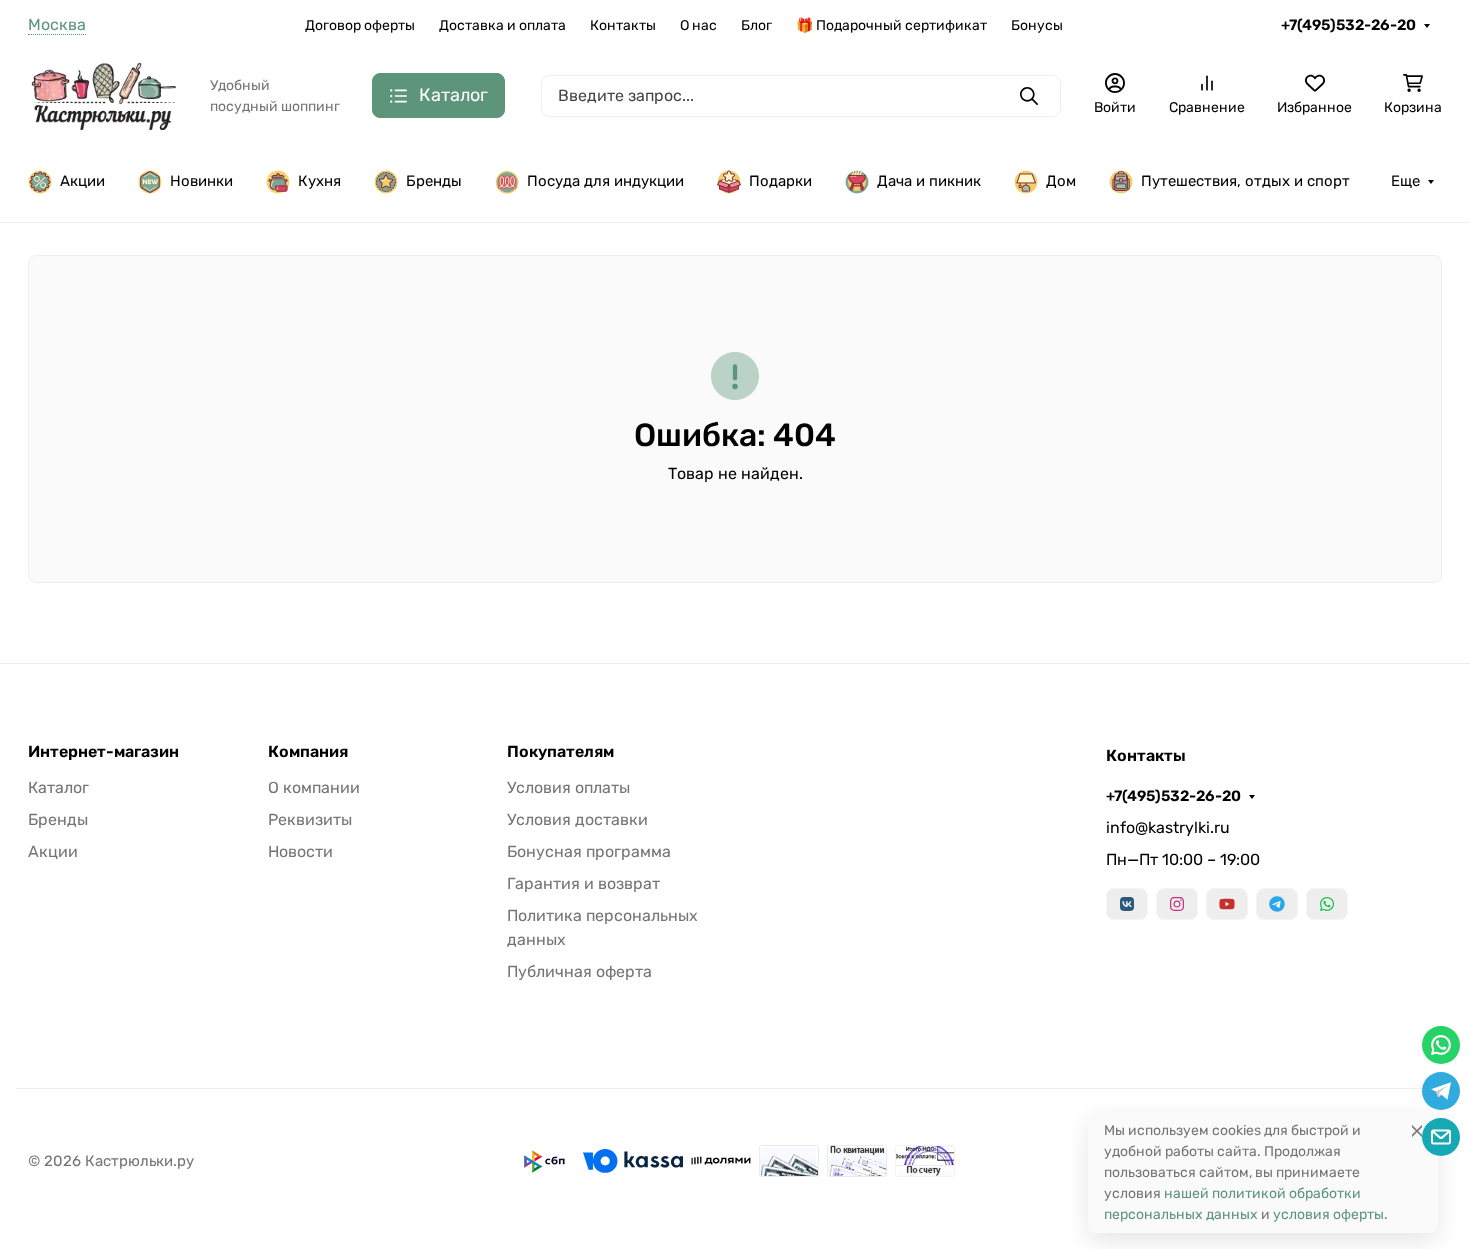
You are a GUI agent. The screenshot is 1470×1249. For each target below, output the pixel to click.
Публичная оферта (579, 971)
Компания (308, 752)
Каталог (58, 787)
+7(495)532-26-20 (1348, 25)
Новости (300, 851)
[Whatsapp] (1327, 904)
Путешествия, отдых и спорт (1245, 181)
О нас (698, 25)
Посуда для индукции (605, 181)
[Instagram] (1177, 904)
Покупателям (560, 752)
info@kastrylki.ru (1168, 827)
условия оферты (1328, 1214)
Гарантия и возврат (583, 883)
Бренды (434, 181)
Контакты (623, 25)
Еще (1405, 181)
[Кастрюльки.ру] (103, 94)
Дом (1061, 181)
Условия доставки (577, 819)
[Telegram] (1277, 904)
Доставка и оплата (502, 25)
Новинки (201, 181)
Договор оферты (360, 25)
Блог (756, 25)
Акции (82, 181)
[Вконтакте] (1127, 904)
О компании (314, 787)
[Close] (1417, 1130)
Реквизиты (310, 819)
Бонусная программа (589, 851)
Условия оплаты (568, 787)
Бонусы (1037, 25)
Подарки (780, 181)
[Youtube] (1227, 904)
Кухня (319, 181)
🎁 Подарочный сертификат (891, 25)
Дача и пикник (929, 181)
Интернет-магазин (103, 752)
